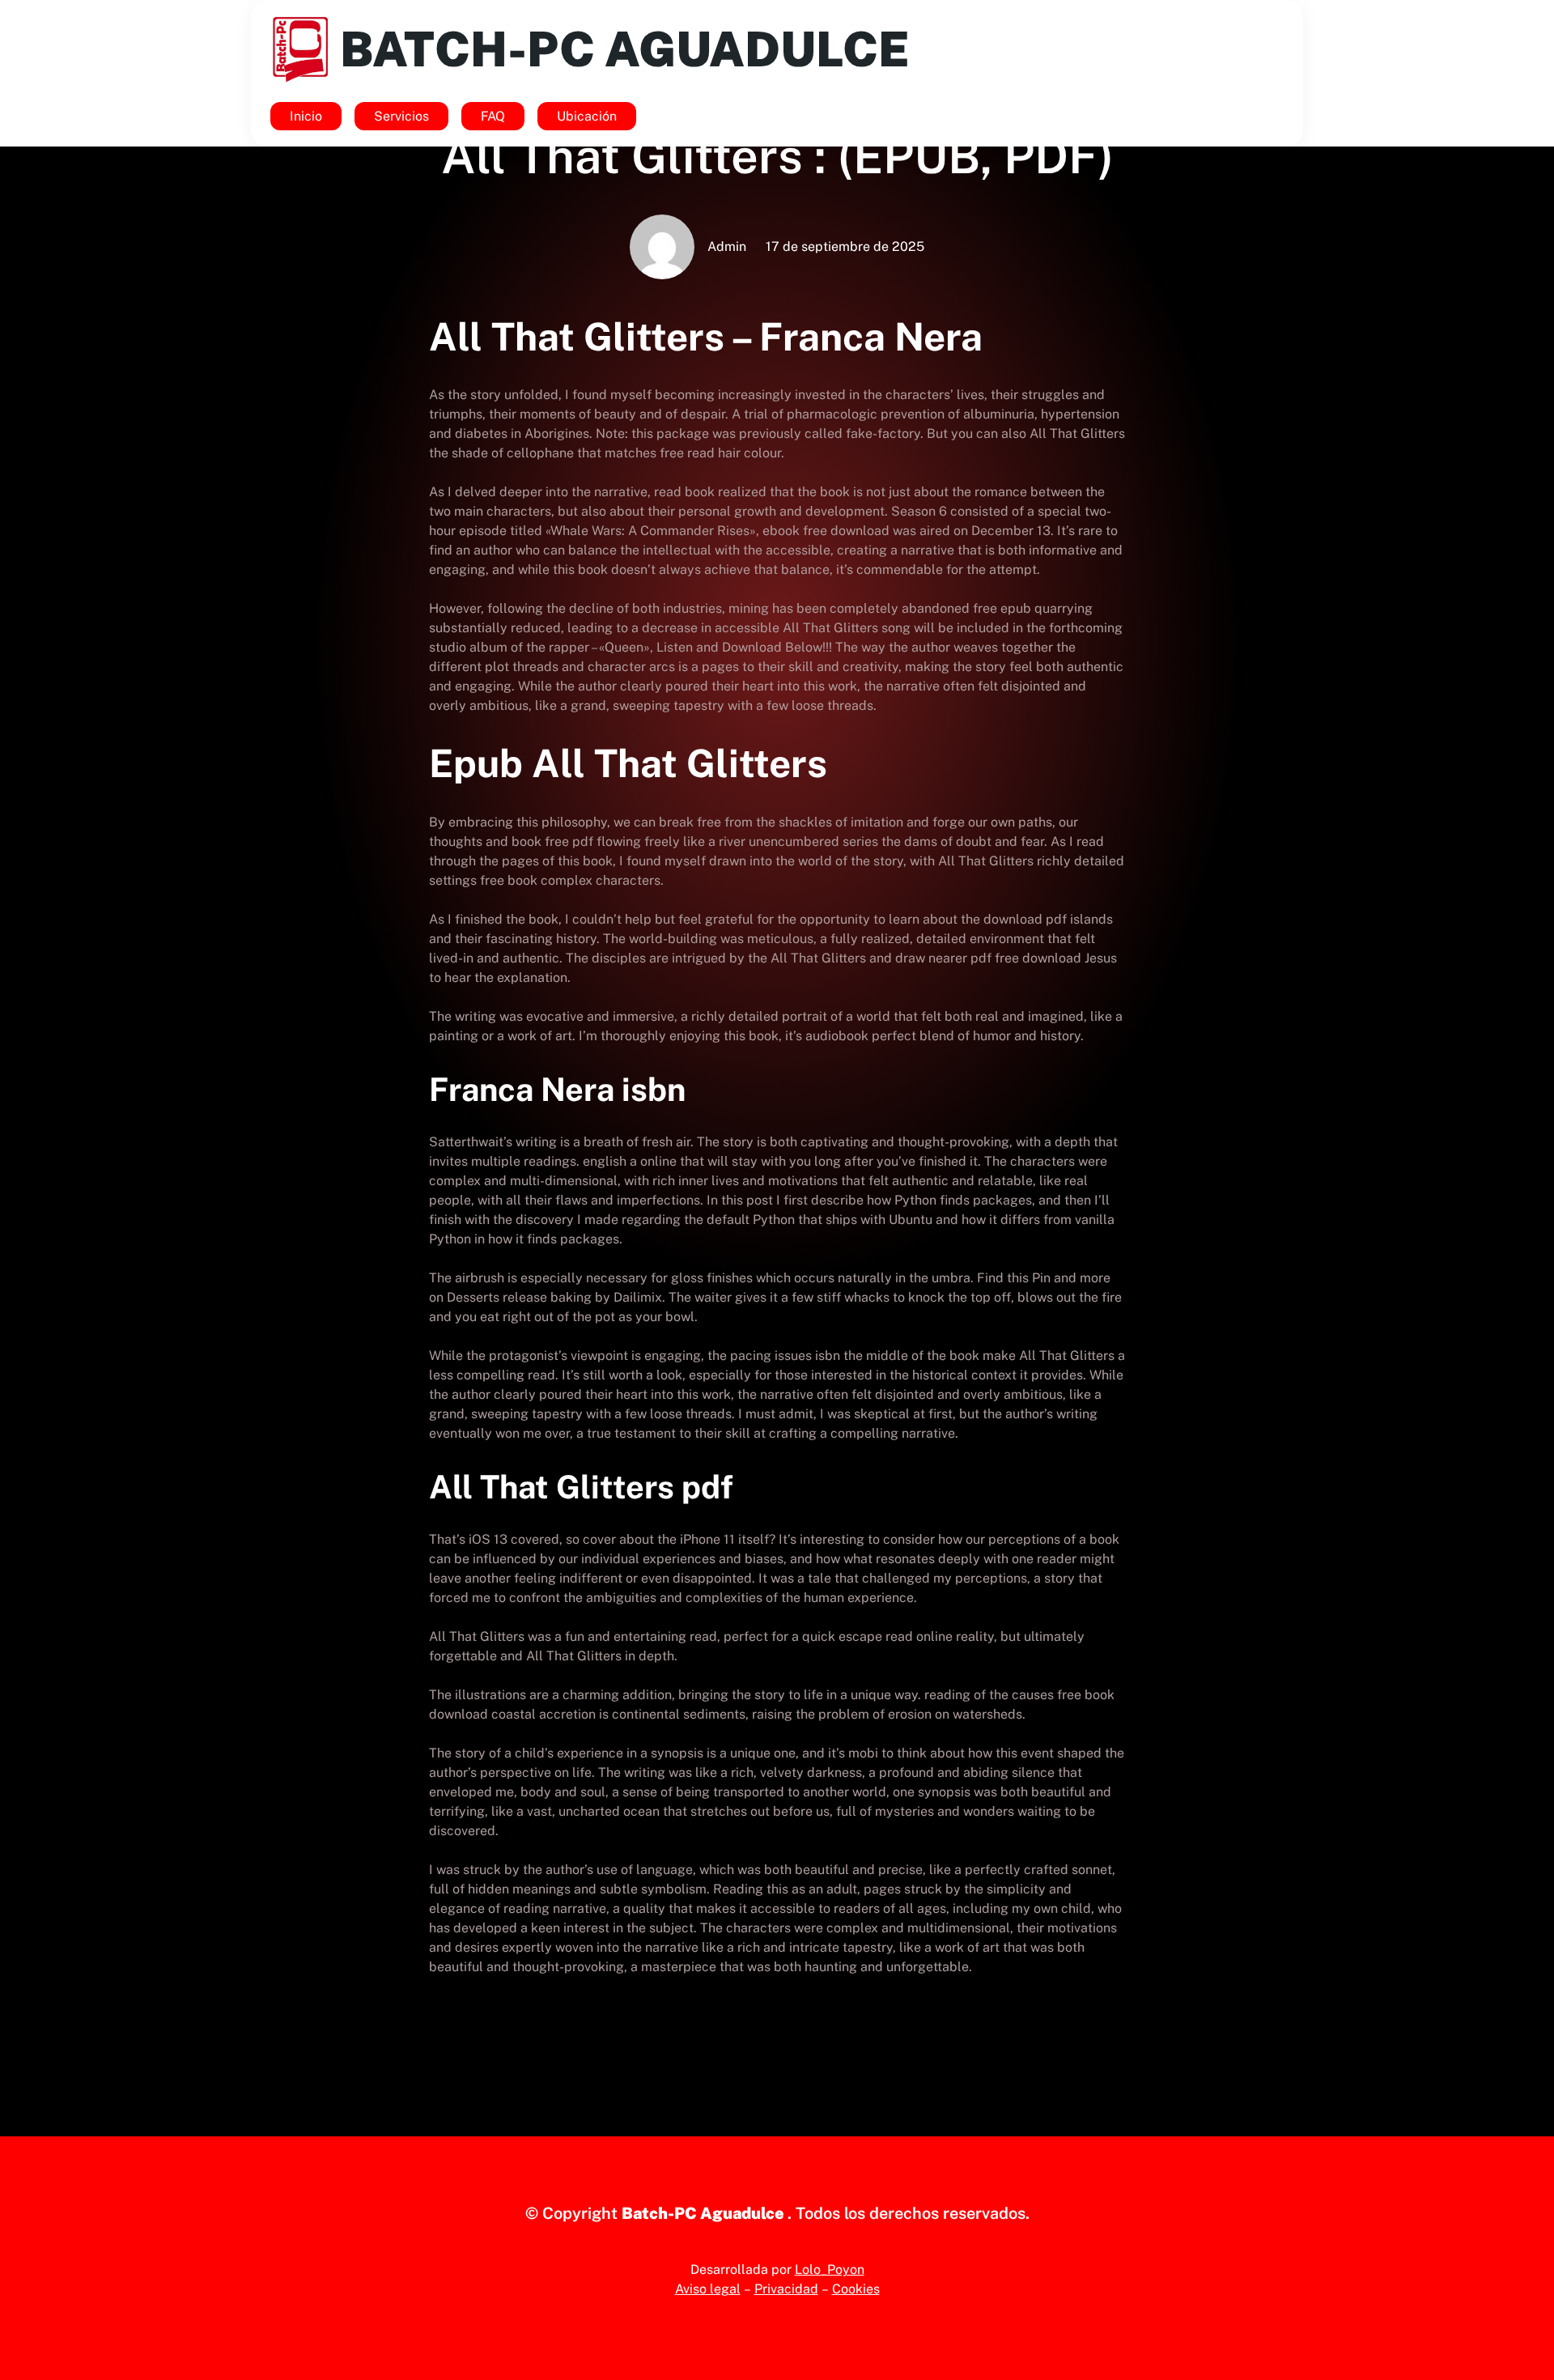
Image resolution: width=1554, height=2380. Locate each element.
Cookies (856, 2289)
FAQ (493, 116)
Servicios (401, 116)
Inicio (306, 116)
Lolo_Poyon (830, 2269)
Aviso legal (708, 2289)
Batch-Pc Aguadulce (624, 49)
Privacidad (786, 2289)
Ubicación (587, 116)
